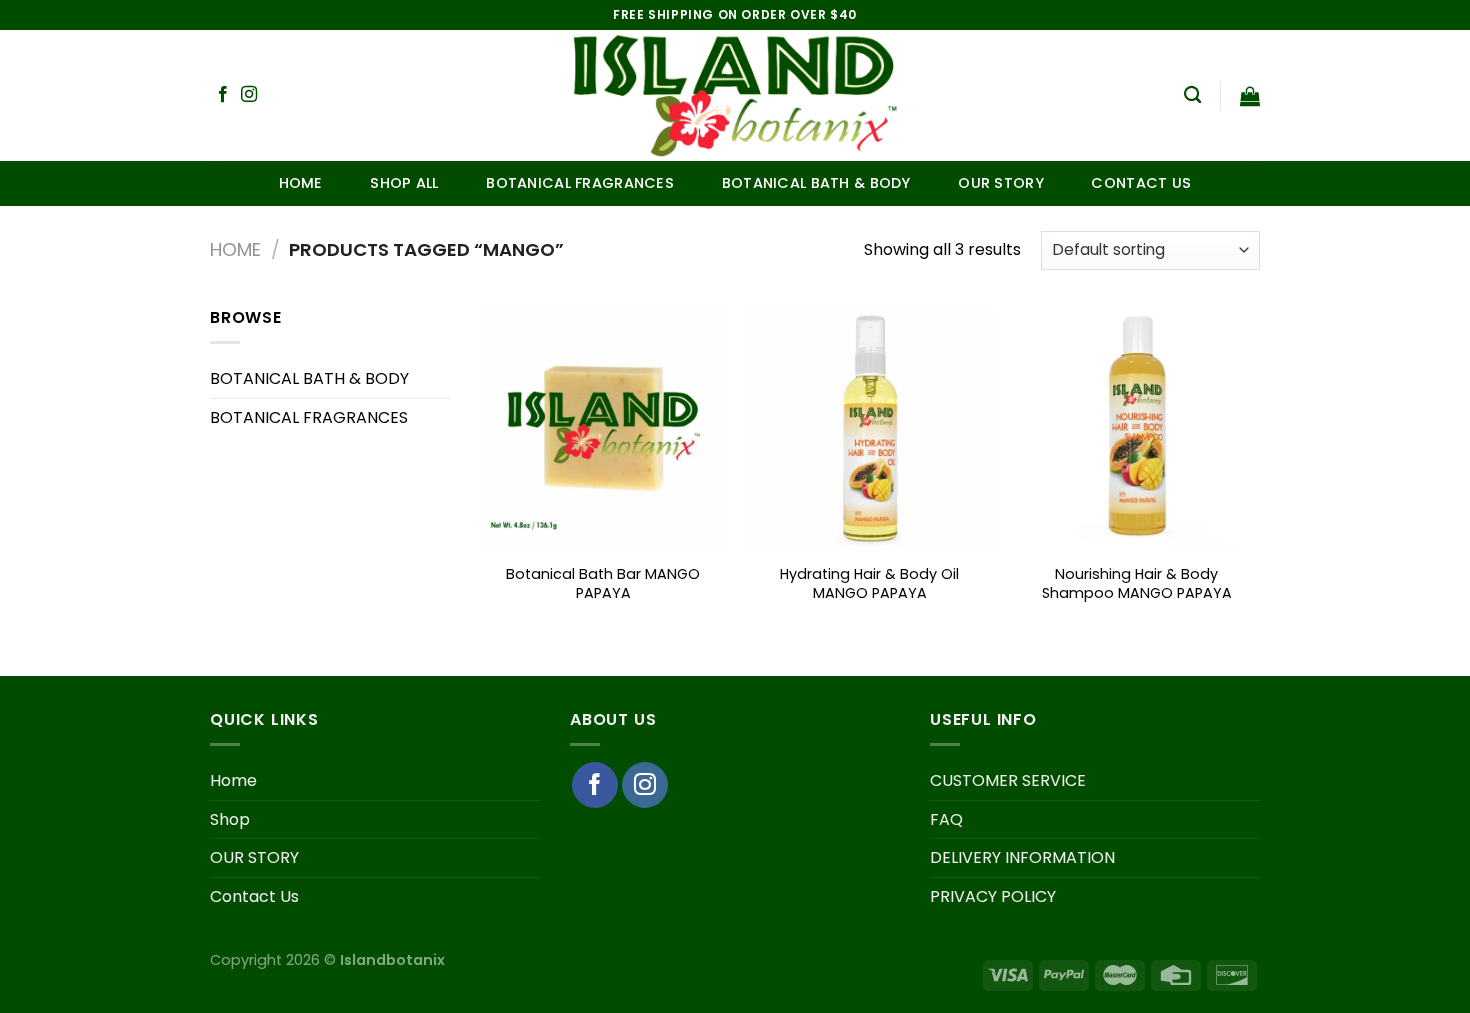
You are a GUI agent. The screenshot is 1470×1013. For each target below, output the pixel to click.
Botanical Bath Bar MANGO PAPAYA (603, 583)
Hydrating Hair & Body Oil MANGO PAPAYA (869, 583)
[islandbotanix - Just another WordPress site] (735, 95)
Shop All (404, 183)
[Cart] (1250, 96)
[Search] (1192, 95)
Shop (230, 819)
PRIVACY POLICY (993, 896)
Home (301, 183)
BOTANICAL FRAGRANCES (580, 183)
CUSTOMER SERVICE (1008, 780)
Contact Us (1141, 183)
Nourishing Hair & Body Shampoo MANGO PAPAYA (1137, 583)
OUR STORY (1001, 183)
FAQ (946, 819)
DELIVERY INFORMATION (1022, 857)
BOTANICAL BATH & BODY (816, 183)
